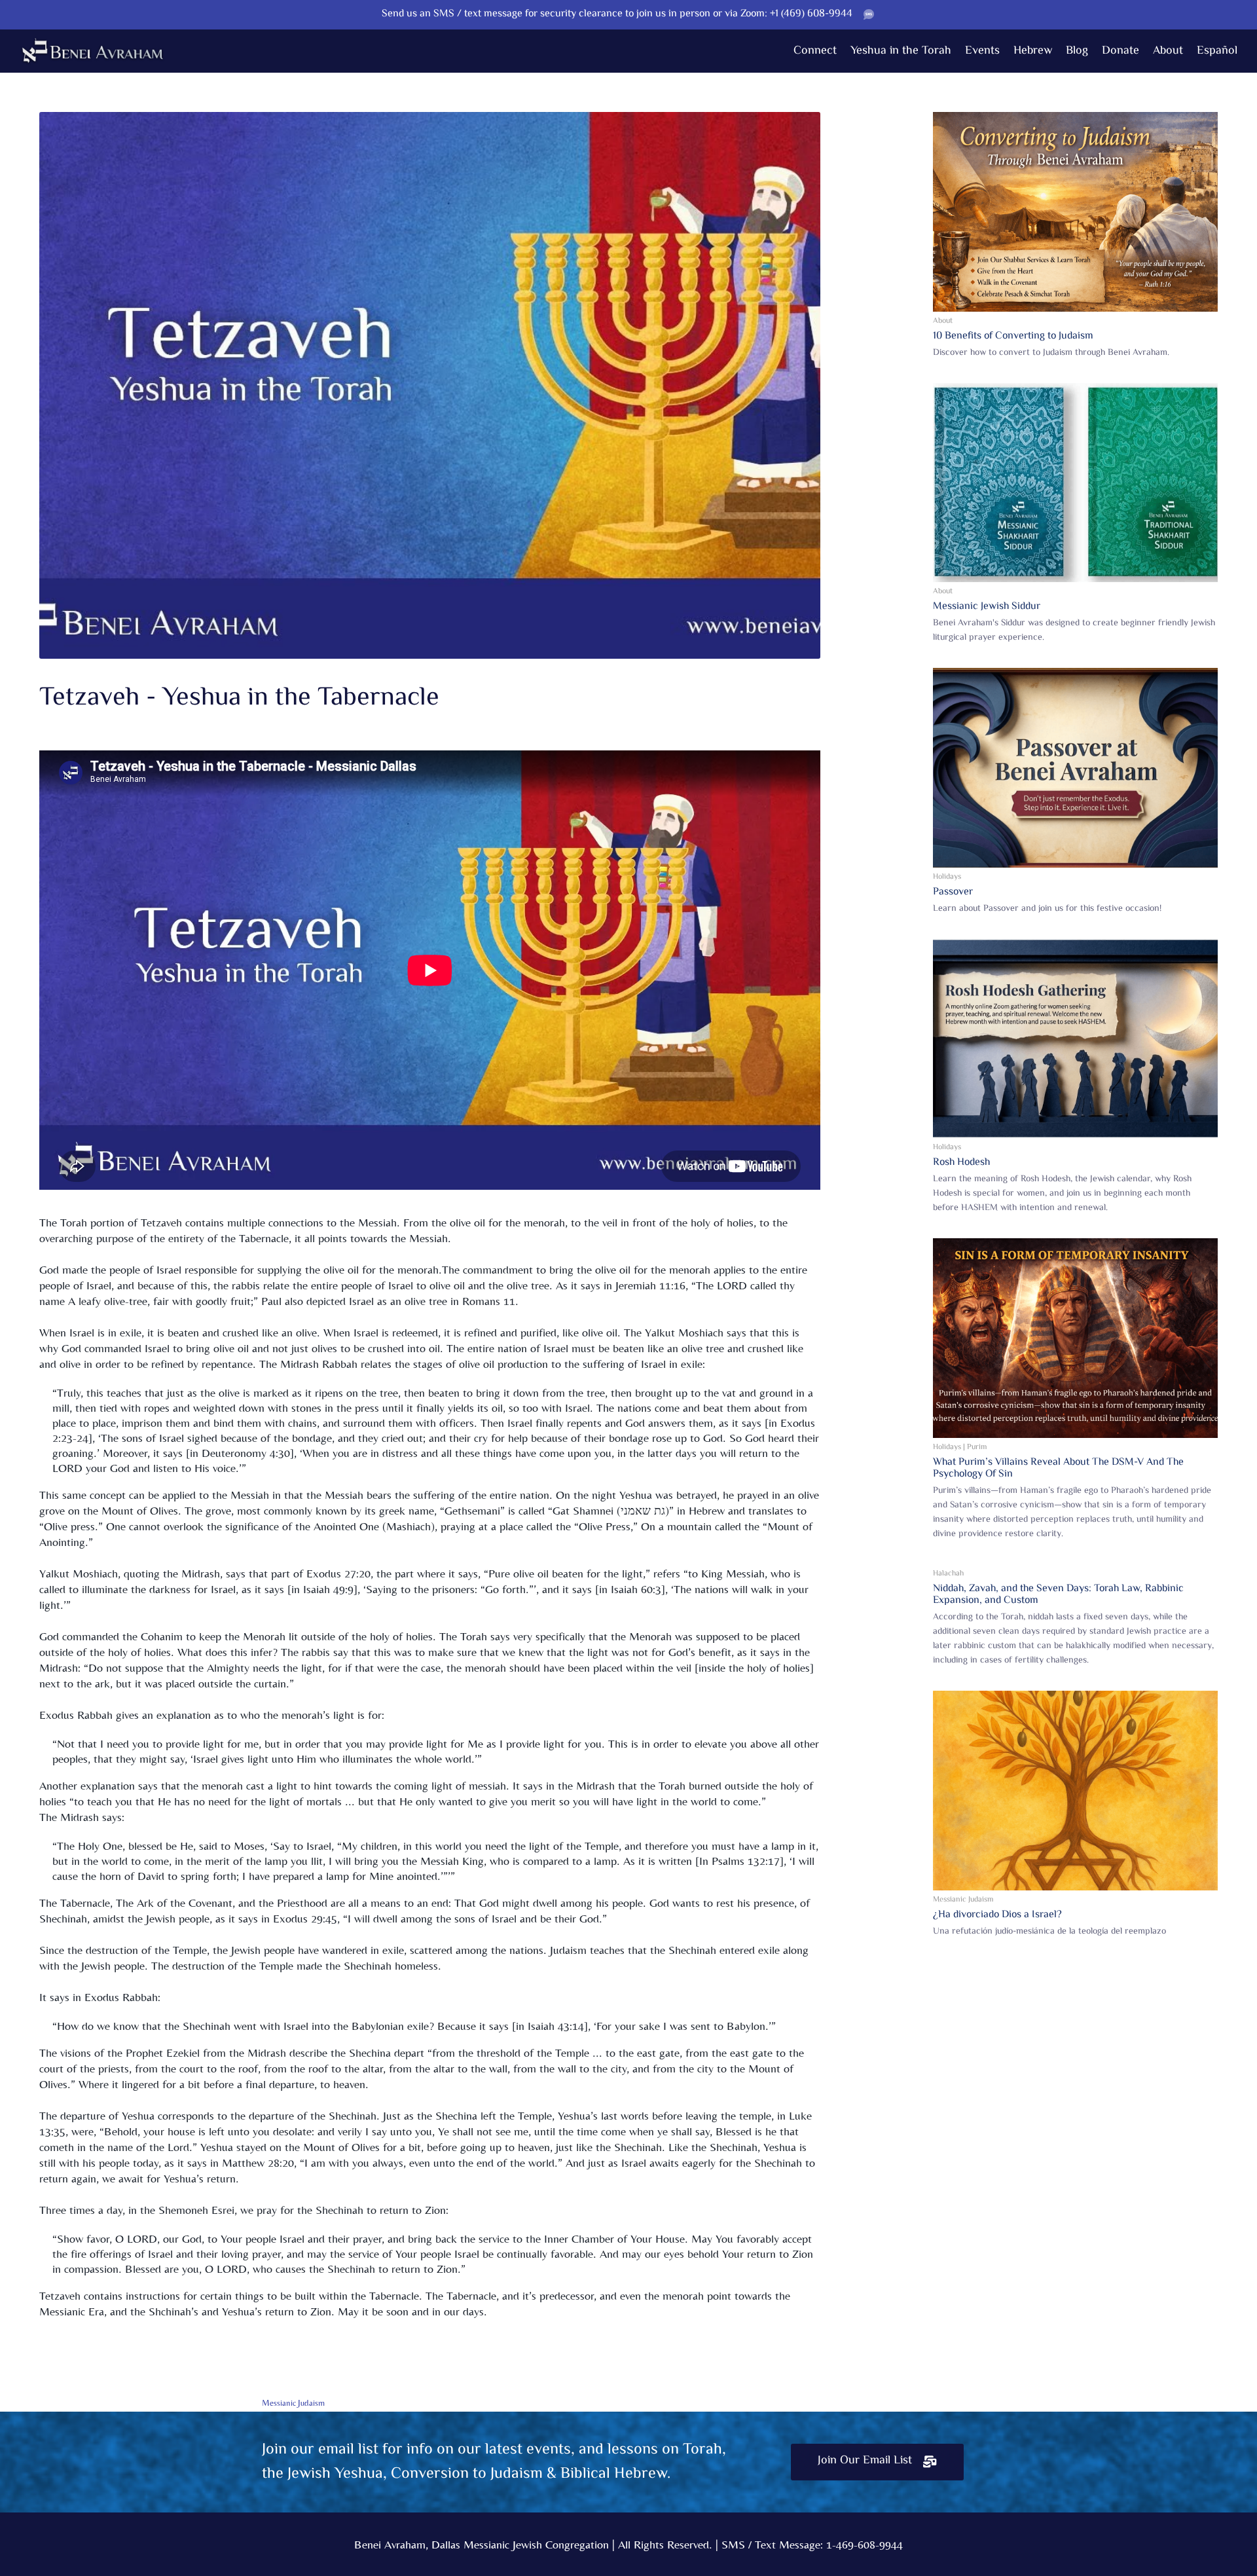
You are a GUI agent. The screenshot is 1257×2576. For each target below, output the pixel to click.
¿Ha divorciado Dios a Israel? (997, 1915)
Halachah (948, 1574)
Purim (977, 1447)
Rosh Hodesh (961, 1163)
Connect (815, 51)
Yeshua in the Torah (901, 51)
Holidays (947, 877)
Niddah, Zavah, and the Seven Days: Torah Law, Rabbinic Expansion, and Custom (1058, 1595)
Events (982, 51)
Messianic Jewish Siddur (987, 607)
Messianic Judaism (963, 1900)
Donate (1120, 51)
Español (1217, 51)
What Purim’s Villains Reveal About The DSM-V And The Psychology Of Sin (1058, 1468)
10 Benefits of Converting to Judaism (1013, 336)
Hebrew (1033, 51)
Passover (953, 892)
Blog (1077, 51)
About (1168, 51)
